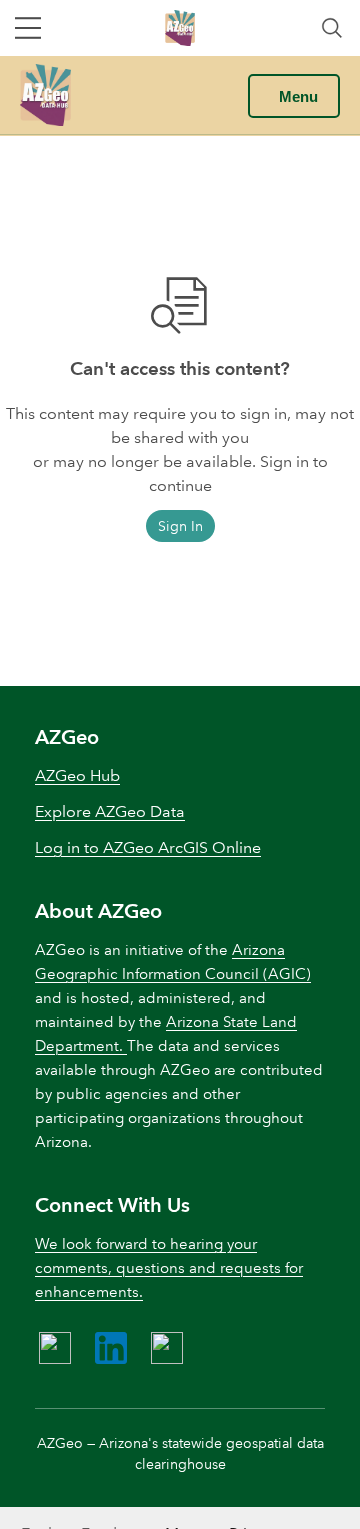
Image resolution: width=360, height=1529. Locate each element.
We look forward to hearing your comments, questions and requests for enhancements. (169, 1268)
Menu (298, 96)
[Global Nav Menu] (28, 28)
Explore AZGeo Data (110, 811)
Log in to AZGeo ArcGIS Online (148, 847)
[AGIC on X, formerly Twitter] (167, 1348)
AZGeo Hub (77, 775)
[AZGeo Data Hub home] (45, 95)
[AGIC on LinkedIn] (111, 1348)
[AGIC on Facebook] (55, 1348)
